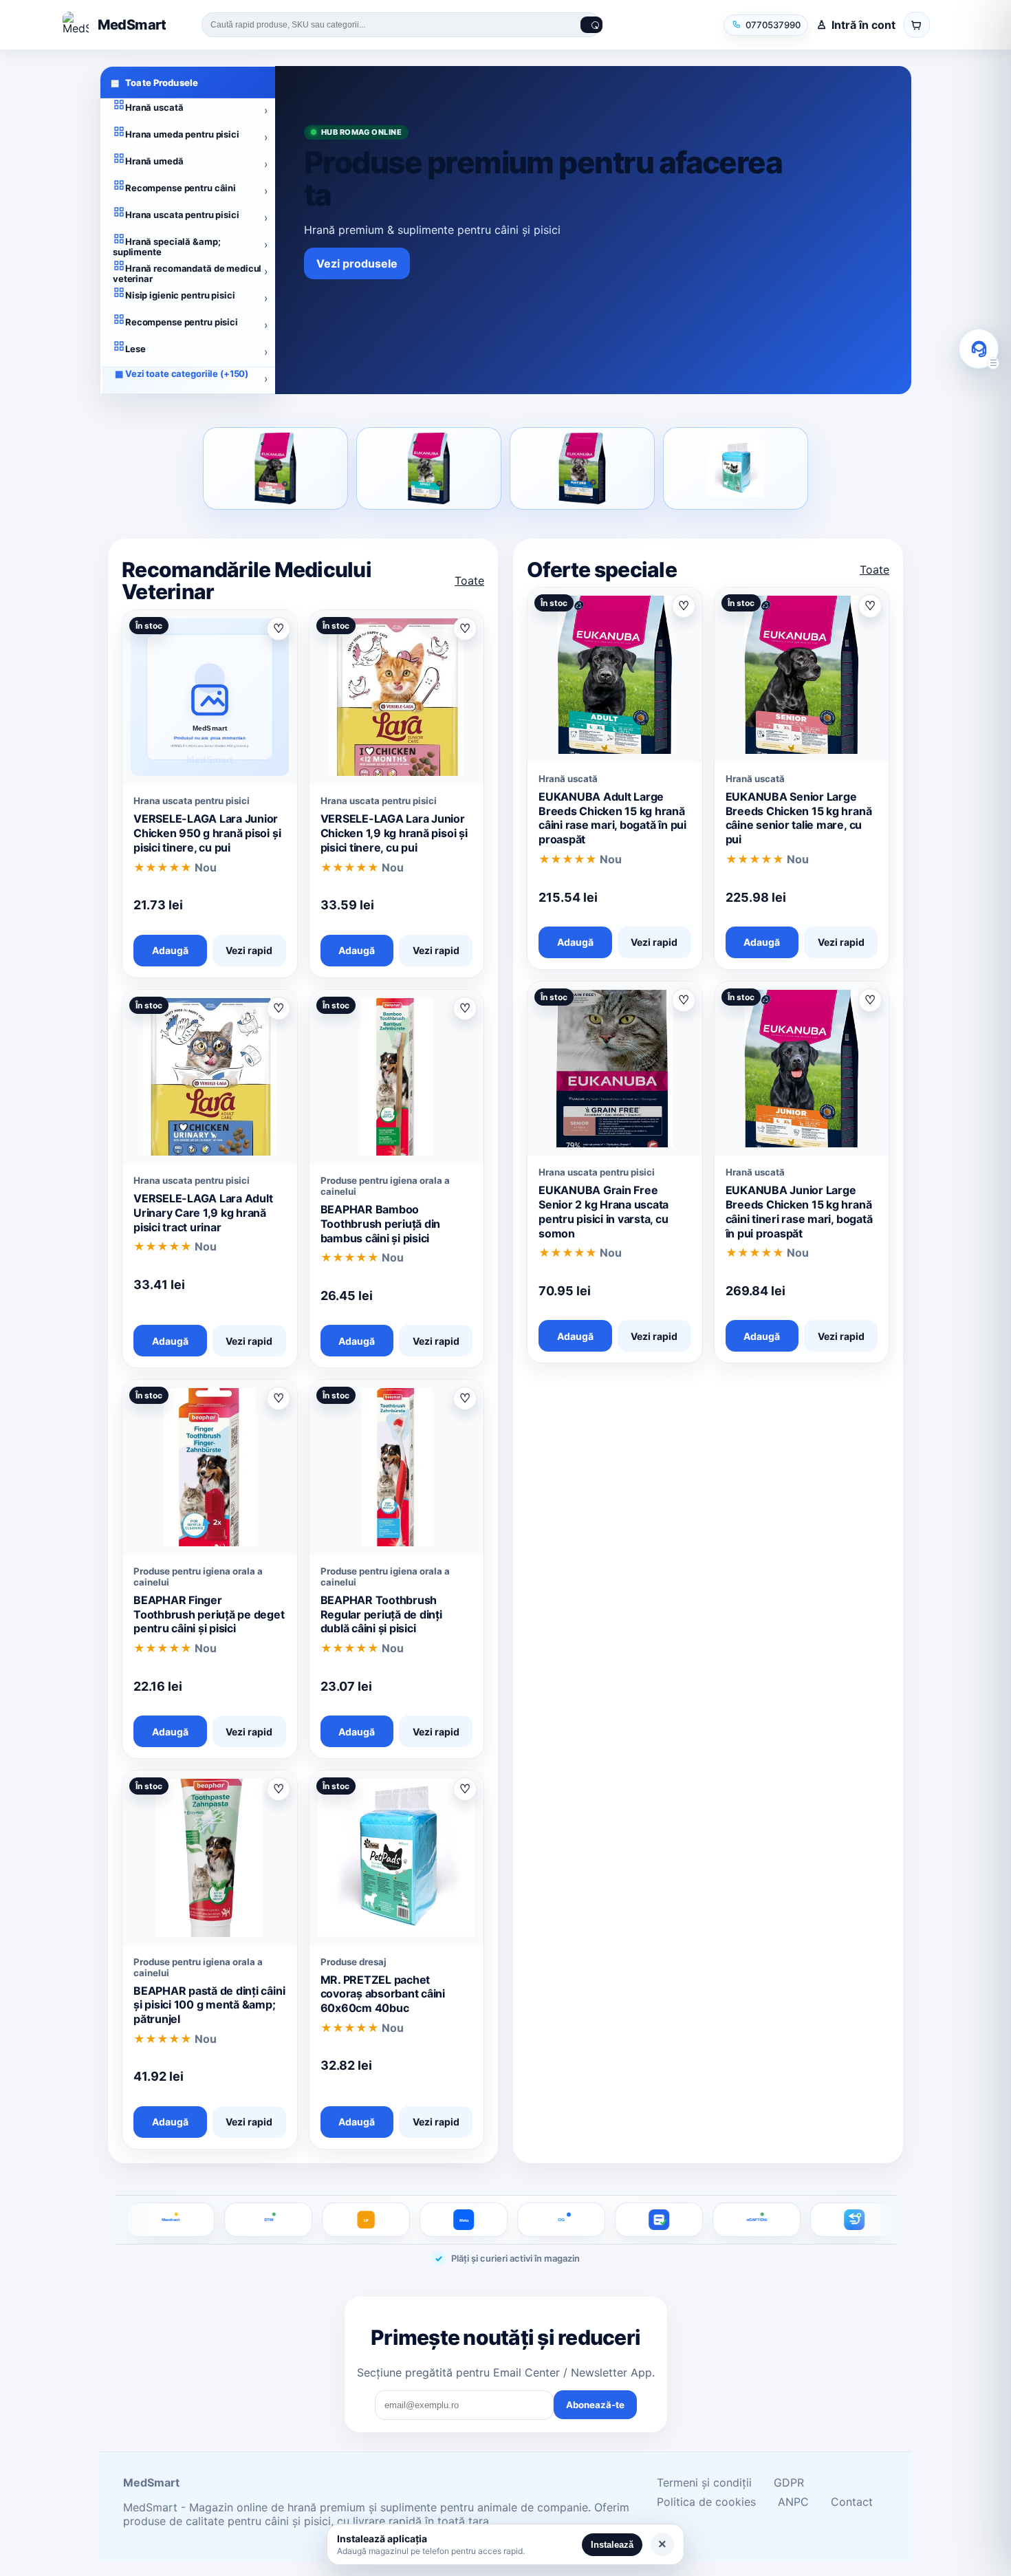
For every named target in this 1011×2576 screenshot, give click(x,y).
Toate (469, 581)
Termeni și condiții (704, 2482)
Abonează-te (595, 2405)
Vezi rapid (249, 950)
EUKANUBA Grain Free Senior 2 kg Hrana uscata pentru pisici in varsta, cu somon (604, 1211)
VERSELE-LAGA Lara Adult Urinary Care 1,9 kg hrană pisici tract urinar (203, 1213)
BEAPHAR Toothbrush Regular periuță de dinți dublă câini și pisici (381, 1614)
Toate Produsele (154, 83)
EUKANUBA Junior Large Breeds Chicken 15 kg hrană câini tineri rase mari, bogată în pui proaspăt (799, 1211)
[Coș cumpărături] (917, 25)
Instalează (612, 2545)
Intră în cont (863, 25)
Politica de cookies (706, 2502)
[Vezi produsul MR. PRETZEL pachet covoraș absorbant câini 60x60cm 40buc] (736, 468)
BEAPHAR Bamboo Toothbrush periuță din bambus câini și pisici (381, 1224)
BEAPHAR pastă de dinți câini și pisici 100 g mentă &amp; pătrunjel (209, 2005)
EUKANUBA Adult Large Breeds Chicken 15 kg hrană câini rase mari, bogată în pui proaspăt (612, 818)
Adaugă (170, 950)
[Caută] (591, 25)
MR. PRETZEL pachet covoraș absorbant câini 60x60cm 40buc (383, 1994)
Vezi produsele (357, 263)
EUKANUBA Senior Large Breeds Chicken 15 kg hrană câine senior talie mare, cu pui (799, 818)
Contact (852, 2502)
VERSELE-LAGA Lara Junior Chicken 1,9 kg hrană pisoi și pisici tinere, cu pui (394, 833)
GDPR (789, 2482)
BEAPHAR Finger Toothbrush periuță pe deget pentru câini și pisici (209, 1614)
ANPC (793, 2502)
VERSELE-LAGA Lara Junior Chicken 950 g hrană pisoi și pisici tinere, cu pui (207, 833)
